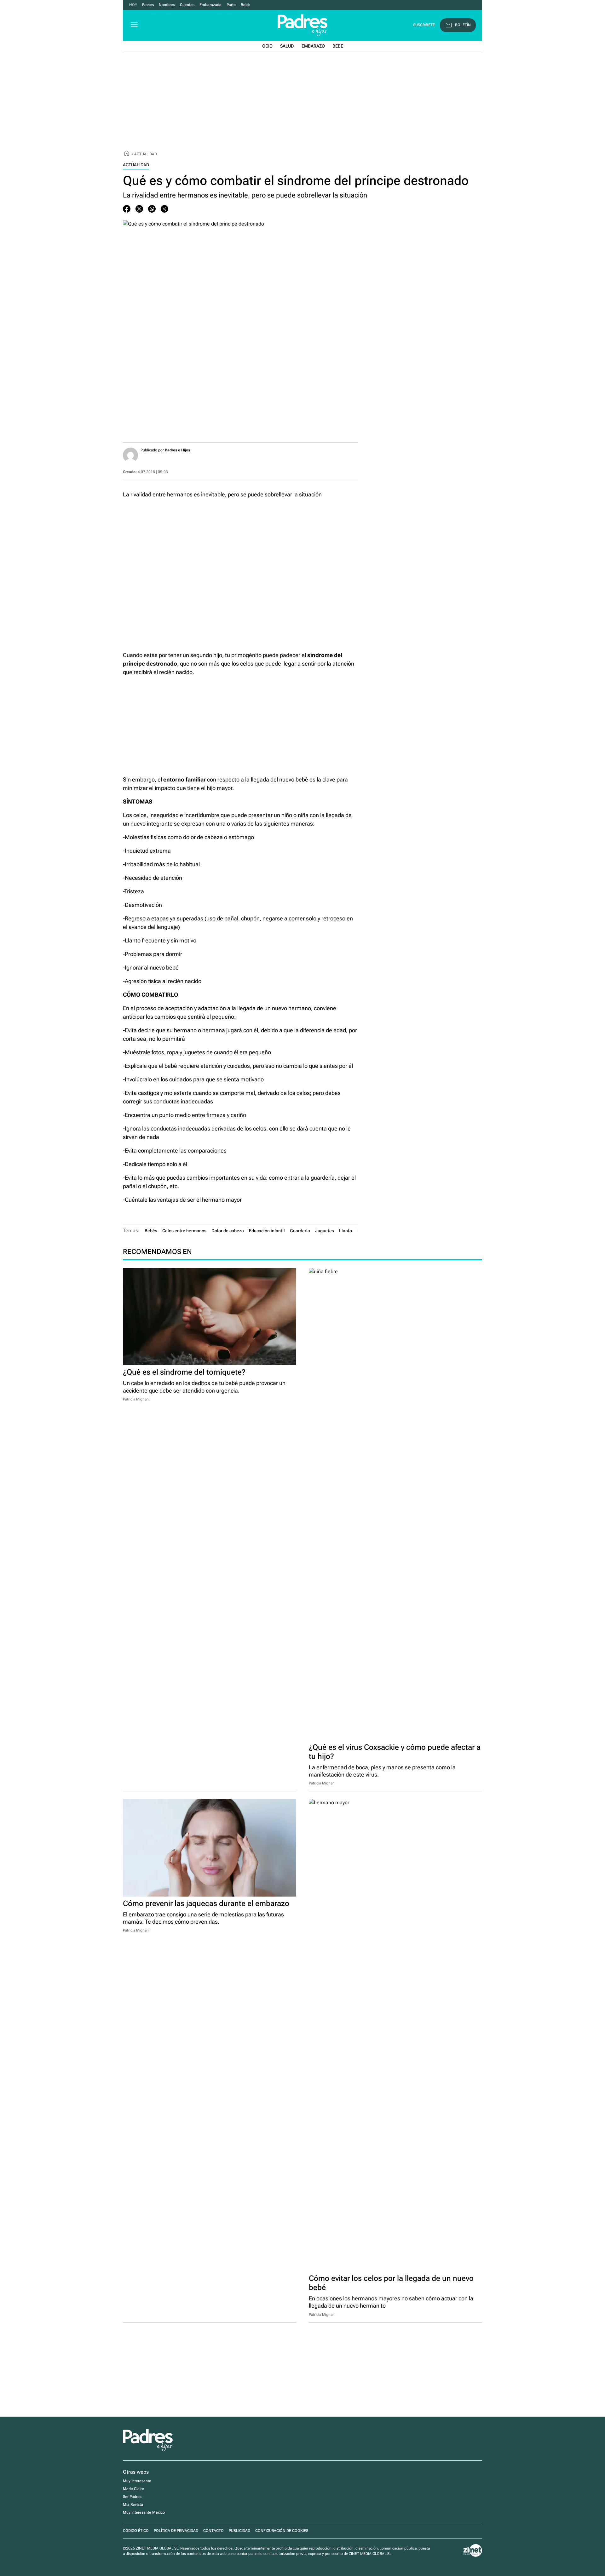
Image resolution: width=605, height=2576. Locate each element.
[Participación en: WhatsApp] (152, 209)
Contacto (213, 2531)
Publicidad (239, 2531)
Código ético (136, 2531)
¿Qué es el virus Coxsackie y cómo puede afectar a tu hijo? (395, 1752)
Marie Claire (133, 2489)
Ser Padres (132, 2497)
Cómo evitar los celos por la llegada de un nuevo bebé (391, 2283)
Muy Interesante (137, 2481)
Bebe (338, 46)
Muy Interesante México (144, 2512)
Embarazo (313, 46)
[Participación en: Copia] (164, 209)
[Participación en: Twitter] (139, 209)
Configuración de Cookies (282, 2531)
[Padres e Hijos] (148, 2450)
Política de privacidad (176, 2531)
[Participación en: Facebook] (127, 209)
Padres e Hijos (177, 450)
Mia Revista (133, 2504)
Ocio (267, 46)
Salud (287, 46)
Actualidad (146, 154)
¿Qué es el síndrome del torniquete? (184, 1372)
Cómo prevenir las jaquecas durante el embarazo (206, 1903)
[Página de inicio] (127, 154)
